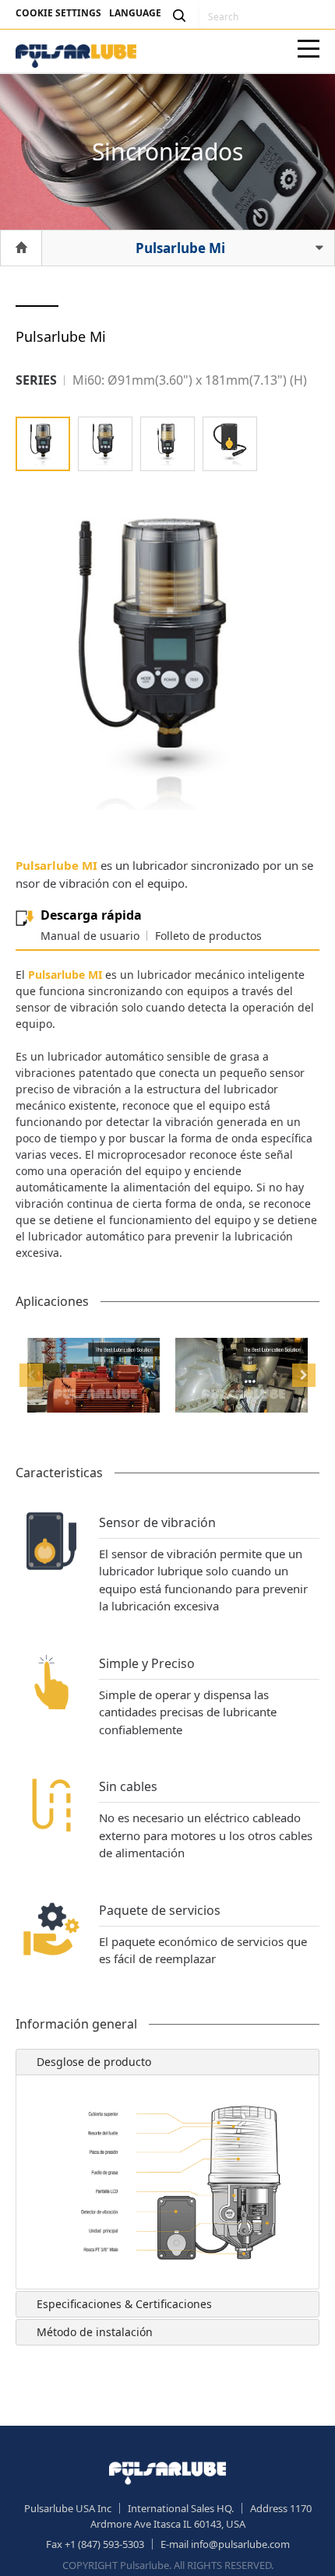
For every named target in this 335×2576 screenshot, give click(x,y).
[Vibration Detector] (230, 444)
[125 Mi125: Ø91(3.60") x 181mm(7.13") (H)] (105, 444)
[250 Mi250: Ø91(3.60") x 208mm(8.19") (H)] (167, 444)
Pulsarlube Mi (180, 248)
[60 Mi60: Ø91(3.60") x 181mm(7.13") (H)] (43, 444)
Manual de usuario (90, 936)
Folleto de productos (208, 936)
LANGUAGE (135, 13)
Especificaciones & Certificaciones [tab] (124, 2304)
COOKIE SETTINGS (58, 13)
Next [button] (304, 1375)
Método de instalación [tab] (95, 2332)
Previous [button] (31, 1375)
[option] (93, 1375)
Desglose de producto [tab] (94, 2062)
